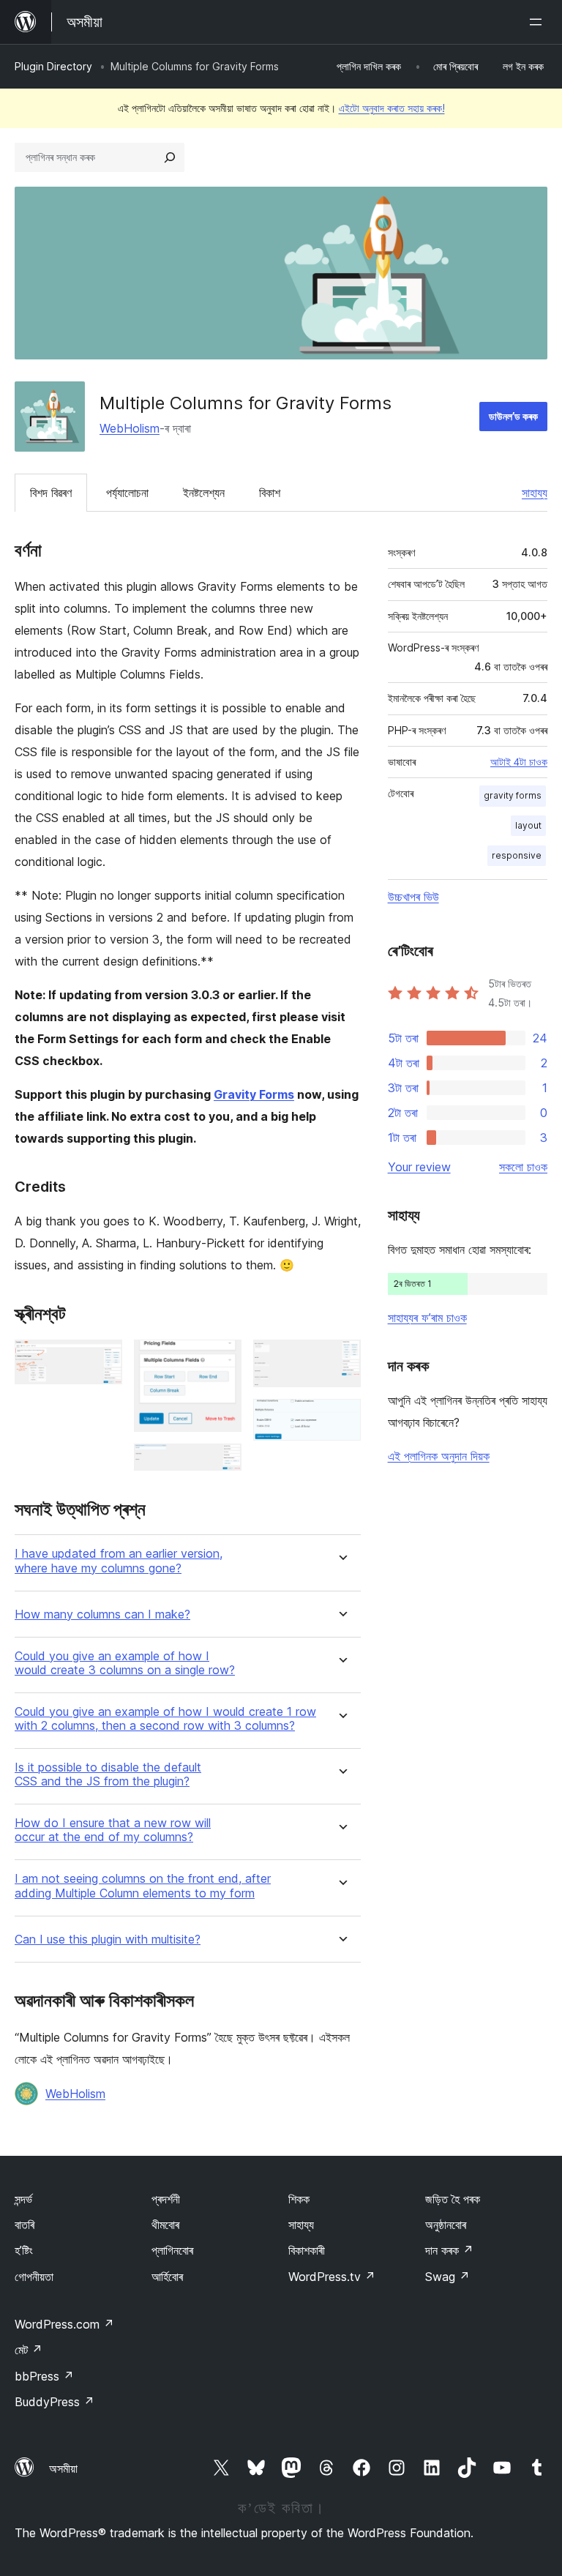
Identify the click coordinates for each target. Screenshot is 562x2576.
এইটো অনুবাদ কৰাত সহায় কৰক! (392, 108)
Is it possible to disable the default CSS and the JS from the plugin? (108, 1774)
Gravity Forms (254, 1094)
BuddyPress (55, 2402)
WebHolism (130, 428)
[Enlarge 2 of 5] (222, 1359)
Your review (419, 1167)
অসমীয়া (63, 2468)
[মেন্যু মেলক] (539, 22)
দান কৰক (449, 2250)
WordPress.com (64, 2324)
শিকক (299, 2199)
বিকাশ (270, 493)
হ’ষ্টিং (24, 2250)
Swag (447, 2277)
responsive (517, 855)
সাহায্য (535, 493)
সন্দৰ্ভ (23, 2199)
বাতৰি (25, 2225)
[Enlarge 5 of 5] (341, 1419)
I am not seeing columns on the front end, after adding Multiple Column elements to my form (143, 1886)
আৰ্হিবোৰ (167, 2277)
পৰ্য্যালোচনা (127, 493)
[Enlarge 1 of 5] (102, 1359)
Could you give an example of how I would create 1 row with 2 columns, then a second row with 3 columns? (165, 1719)
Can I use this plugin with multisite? (108, 1940)
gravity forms (513, 795)
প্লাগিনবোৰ (172, 2250)
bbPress (44, 2376)
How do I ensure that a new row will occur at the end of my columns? (113, 1830)
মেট (29, 2350)
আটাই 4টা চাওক (519, 762)
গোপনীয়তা (34, 2277)
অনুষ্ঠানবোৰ (446, 2225)
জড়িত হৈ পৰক (453, 2199)
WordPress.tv (332, 2277)
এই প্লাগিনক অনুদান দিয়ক (439, 1456)
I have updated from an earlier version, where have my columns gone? (119, 1561)
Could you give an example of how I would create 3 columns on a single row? (125, 1663)
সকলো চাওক (523, 1167)
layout (528, 825)
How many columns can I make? (102, 1614)
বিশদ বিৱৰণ (51, 493)
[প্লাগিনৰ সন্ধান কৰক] (170, 157)
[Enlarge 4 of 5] (341, 1359)
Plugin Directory (53, 66)
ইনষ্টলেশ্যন (204, 493)
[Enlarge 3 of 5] (222, 1463)
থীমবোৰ (165, 2225)
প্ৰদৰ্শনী (166, 2199)
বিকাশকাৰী (307, 2250)
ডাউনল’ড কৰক (513, 416)
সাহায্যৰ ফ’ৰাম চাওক (427, 1318)
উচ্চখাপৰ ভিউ (413, 897)
